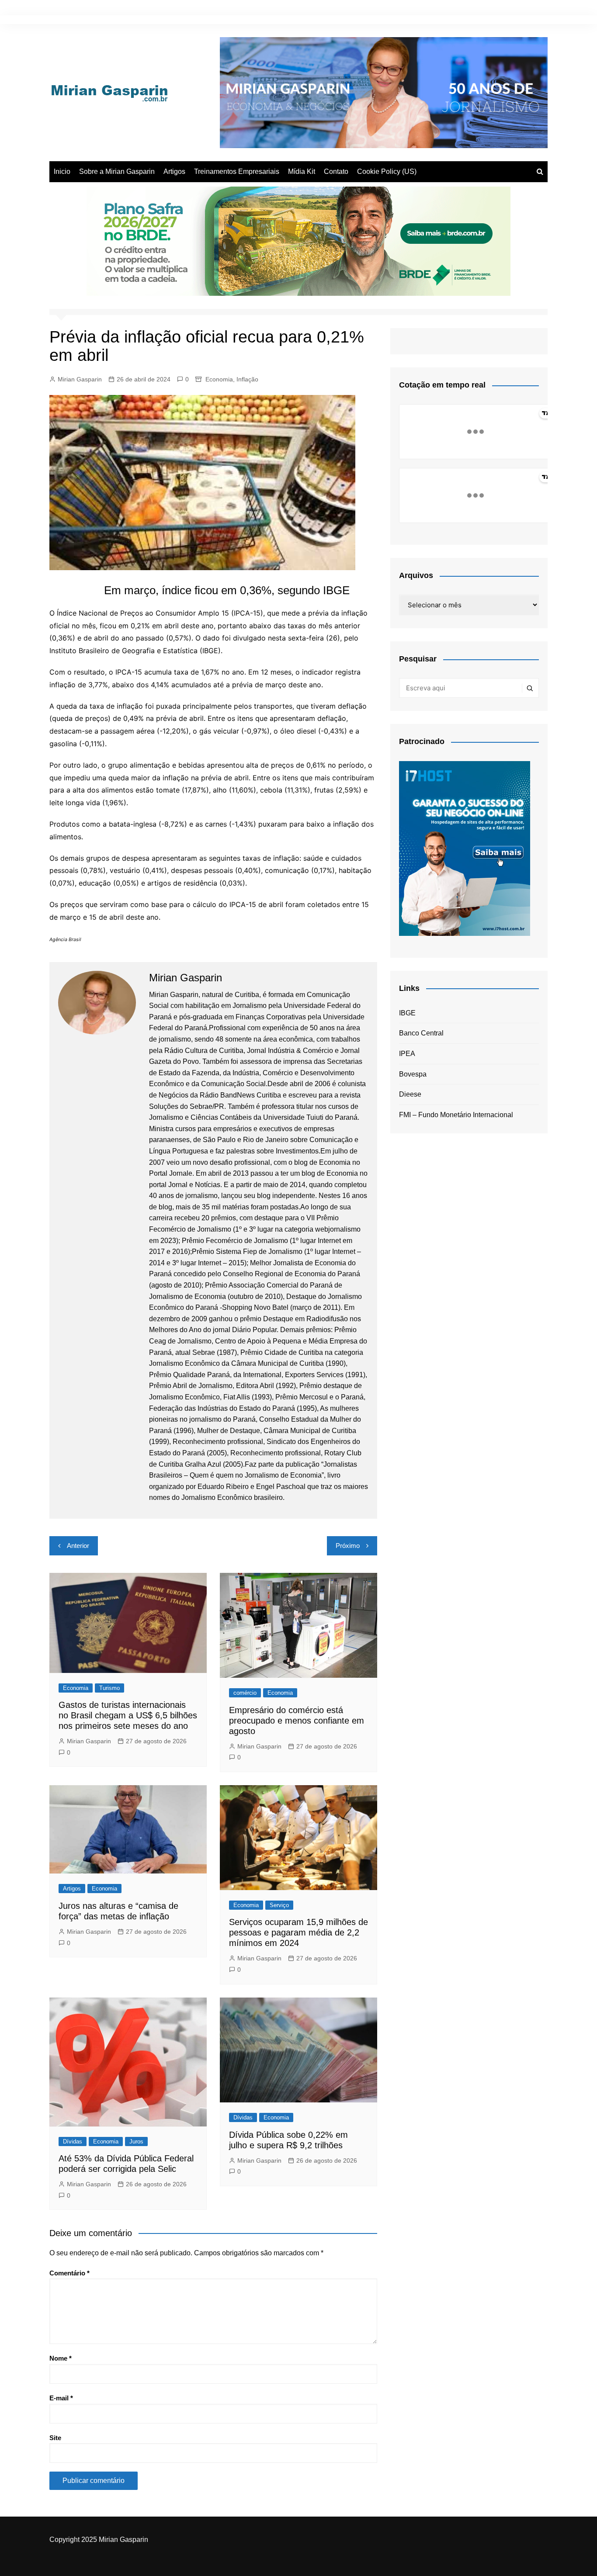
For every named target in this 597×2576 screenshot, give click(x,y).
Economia (219, 379)
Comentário (69, 2273)
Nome (61, 2358)
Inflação (247, 379)
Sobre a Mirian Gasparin (117, 171)
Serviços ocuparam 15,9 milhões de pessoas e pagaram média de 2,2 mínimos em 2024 (298, 1932)
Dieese (410, 1094)
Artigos (174, 171)
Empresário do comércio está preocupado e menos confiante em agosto (297, 1721)
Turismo (109, 1688)
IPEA (407, 1054)
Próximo (348, 1546)
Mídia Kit (302, 171)
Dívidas (73, 2141)
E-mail (61, 2398)
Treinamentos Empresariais (237, 171)
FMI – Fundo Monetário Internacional (456, 1115)
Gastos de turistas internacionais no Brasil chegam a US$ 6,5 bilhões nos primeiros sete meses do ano (128, 1715)
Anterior (78, 1546)
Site (55, 2438)
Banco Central (421, 1033)
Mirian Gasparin (80, 379)
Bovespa (413, 1074)
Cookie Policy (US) (387, 171)
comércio (245, 1693)
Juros (136, 2141)
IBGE (407, 1013)
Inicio (62, 171)
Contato (336, 171)
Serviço (279, 1905)
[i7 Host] (465, 848)
